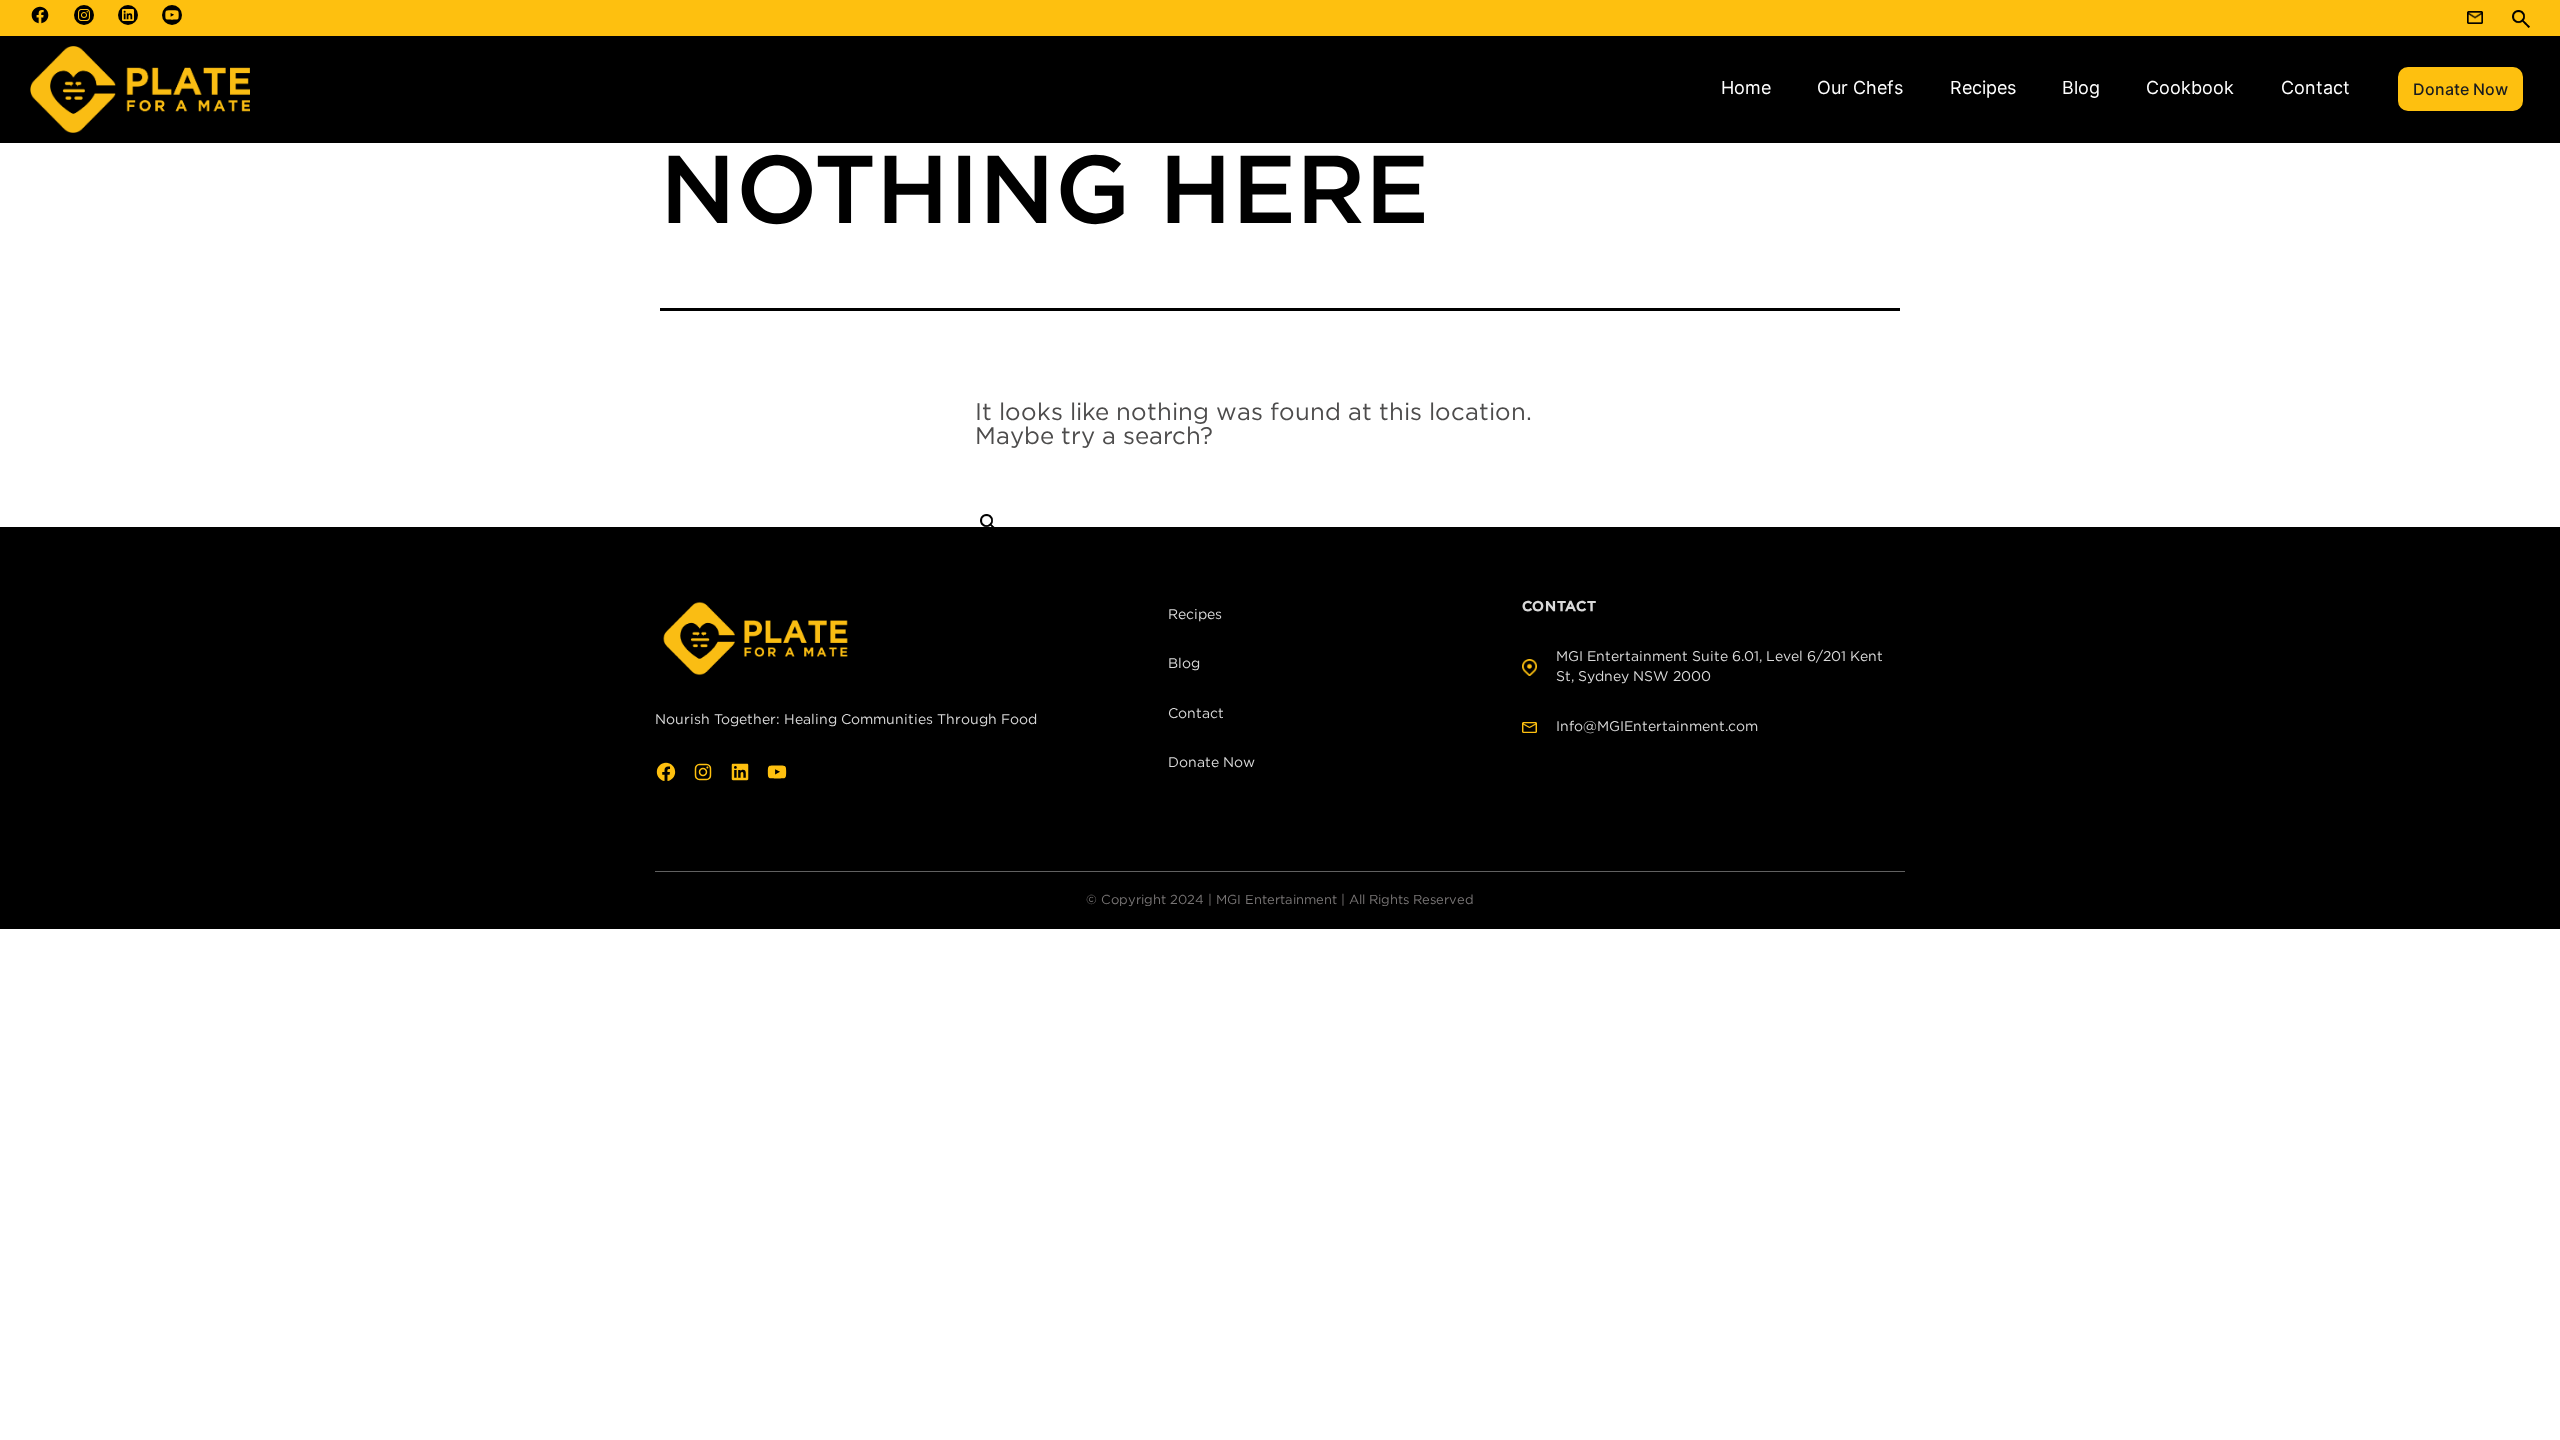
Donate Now (2460, 89)
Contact (2315, 87)
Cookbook (2190, 87)
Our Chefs (1860, 87)
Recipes (1983, 87)
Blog (2081, 87)
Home (1746, 87)
